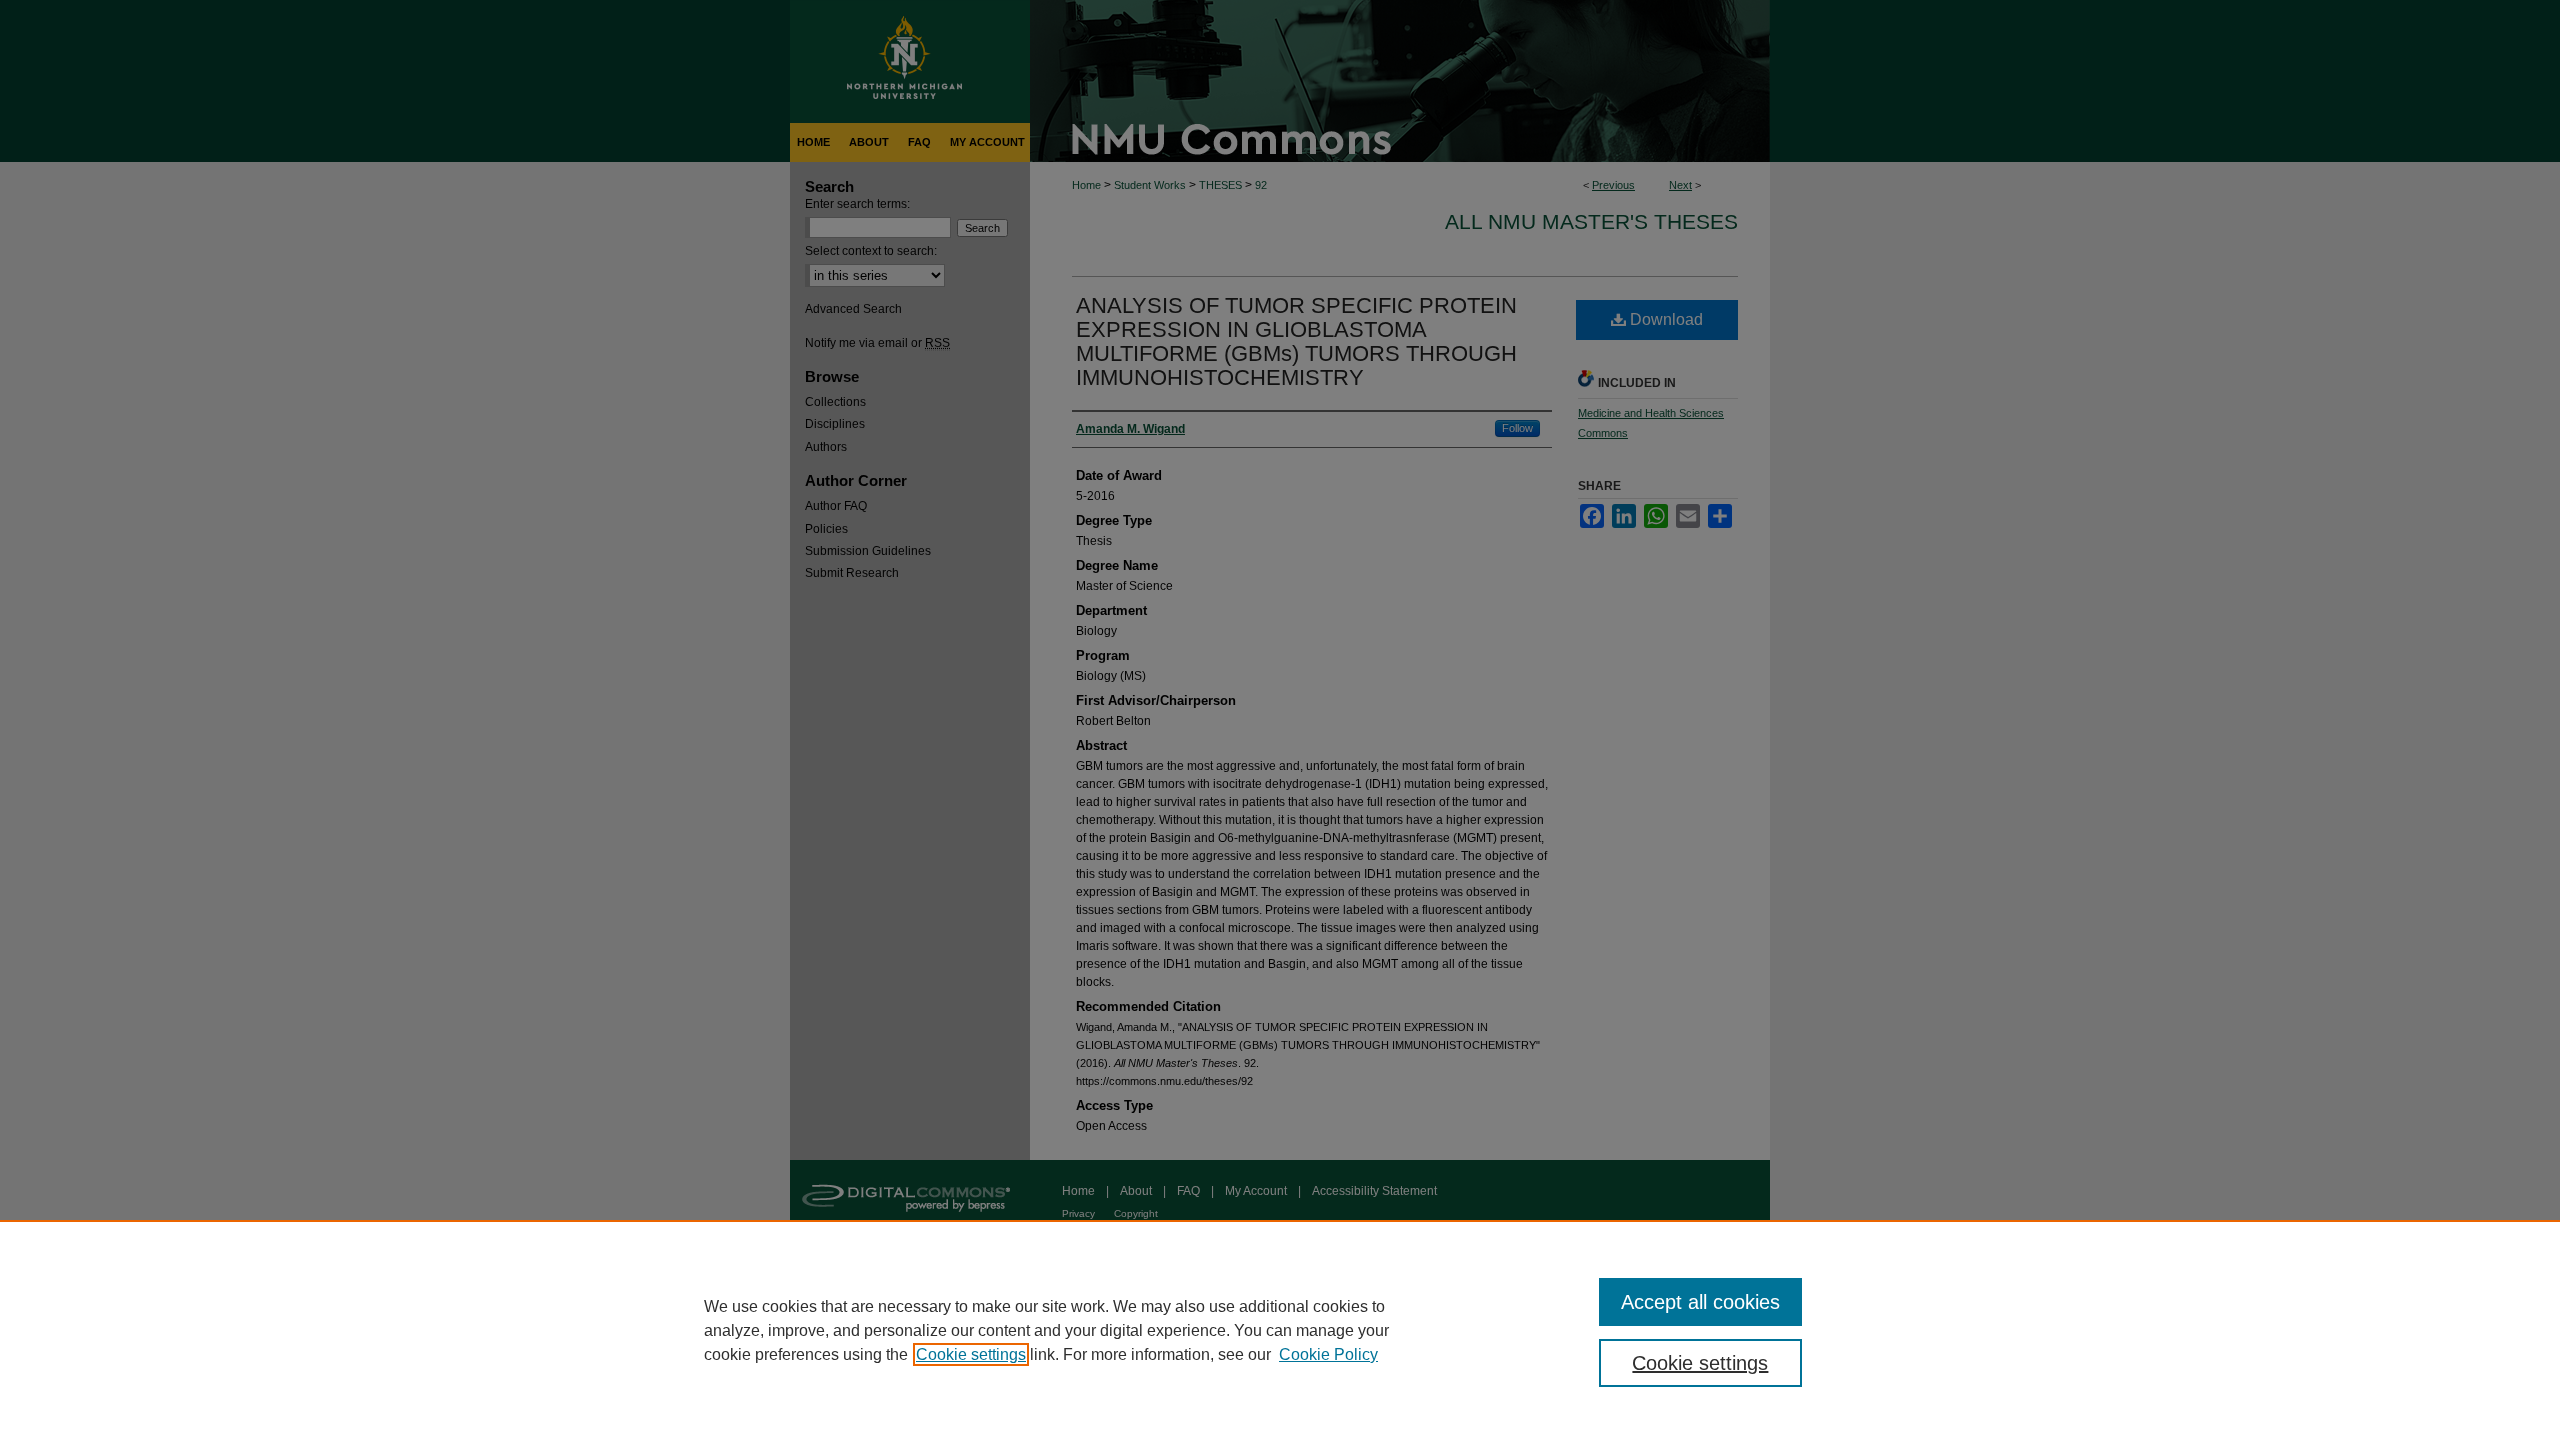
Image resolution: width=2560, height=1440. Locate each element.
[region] (1280, 1330)
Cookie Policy (1328, 1354)
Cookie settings (971, 1354)
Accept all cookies (1700, 1302)
